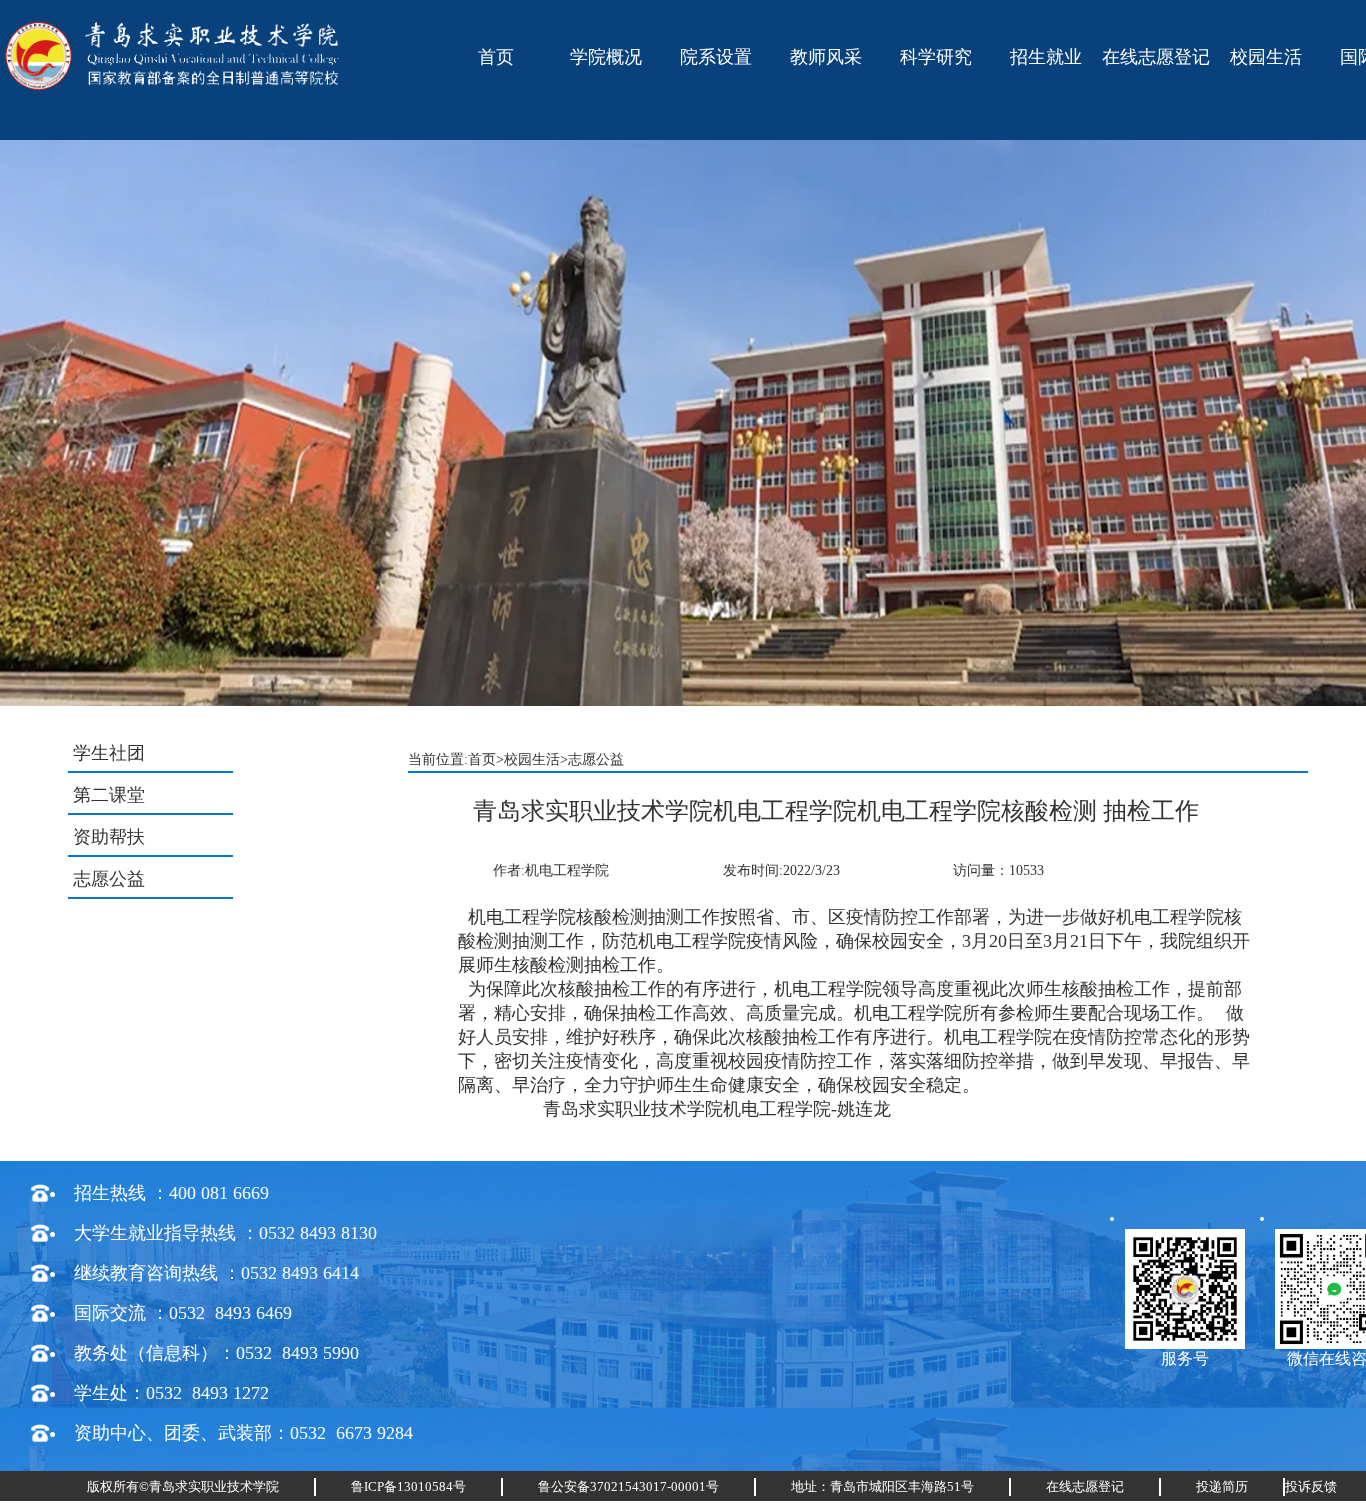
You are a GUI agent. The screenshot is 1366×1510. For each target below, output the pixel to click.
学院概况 (606, 57)
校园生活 (1266, 57)
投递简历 (1222, 1486)
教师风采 (826, 57)
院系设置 (716, 57)
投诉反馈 (1311, 1486)
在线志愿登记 (1156, 57)
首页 (496, 57)
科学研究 (936, 57)
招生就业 (1046, 57)
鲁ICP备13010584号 (408, 1486)
